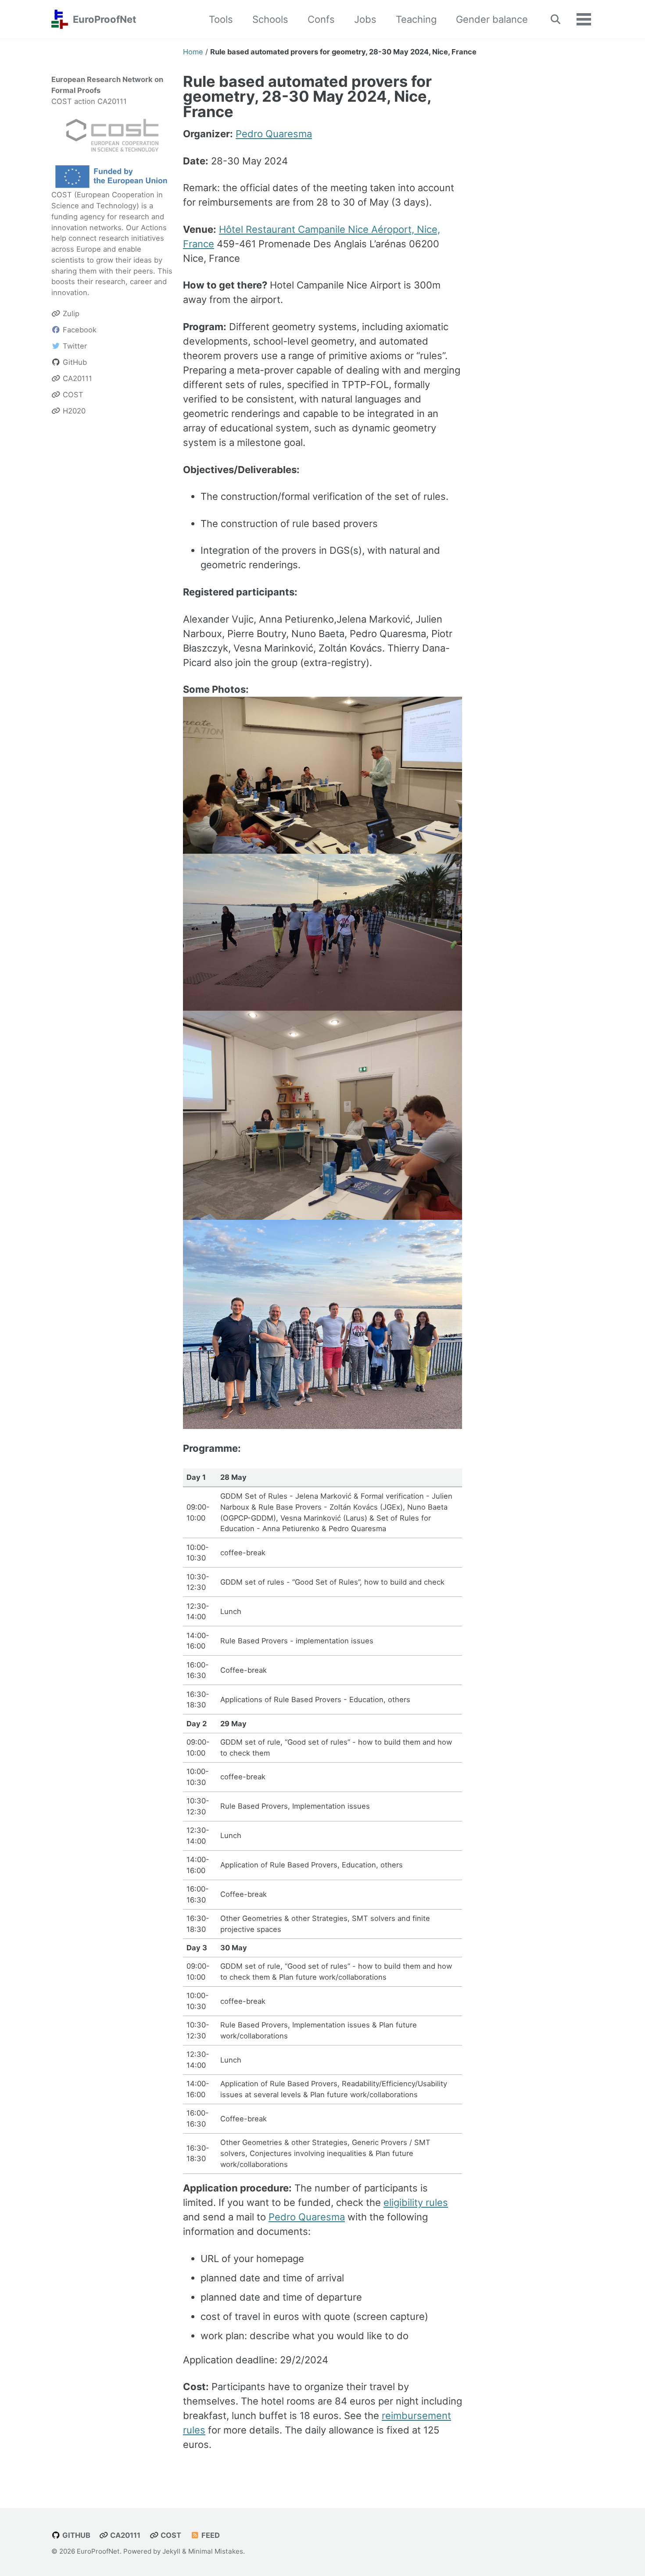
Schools (270, 19)
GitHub (75, 2535)
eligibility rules (416, 2202)
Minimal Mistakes (216, 2551)
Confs (321, 19)
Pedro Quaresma (274, 134)
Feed (210, 2535)
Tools (221, 19)
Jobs (365, 19)
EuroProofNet (105, 19)
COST (62, 195)
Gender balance (492, 19)
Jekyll (171, 2551)
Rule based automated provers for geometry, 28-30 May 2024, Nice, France (307, 96)
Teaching (416, 19)
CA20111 (124, 2535)
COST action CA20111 (89, 101)
